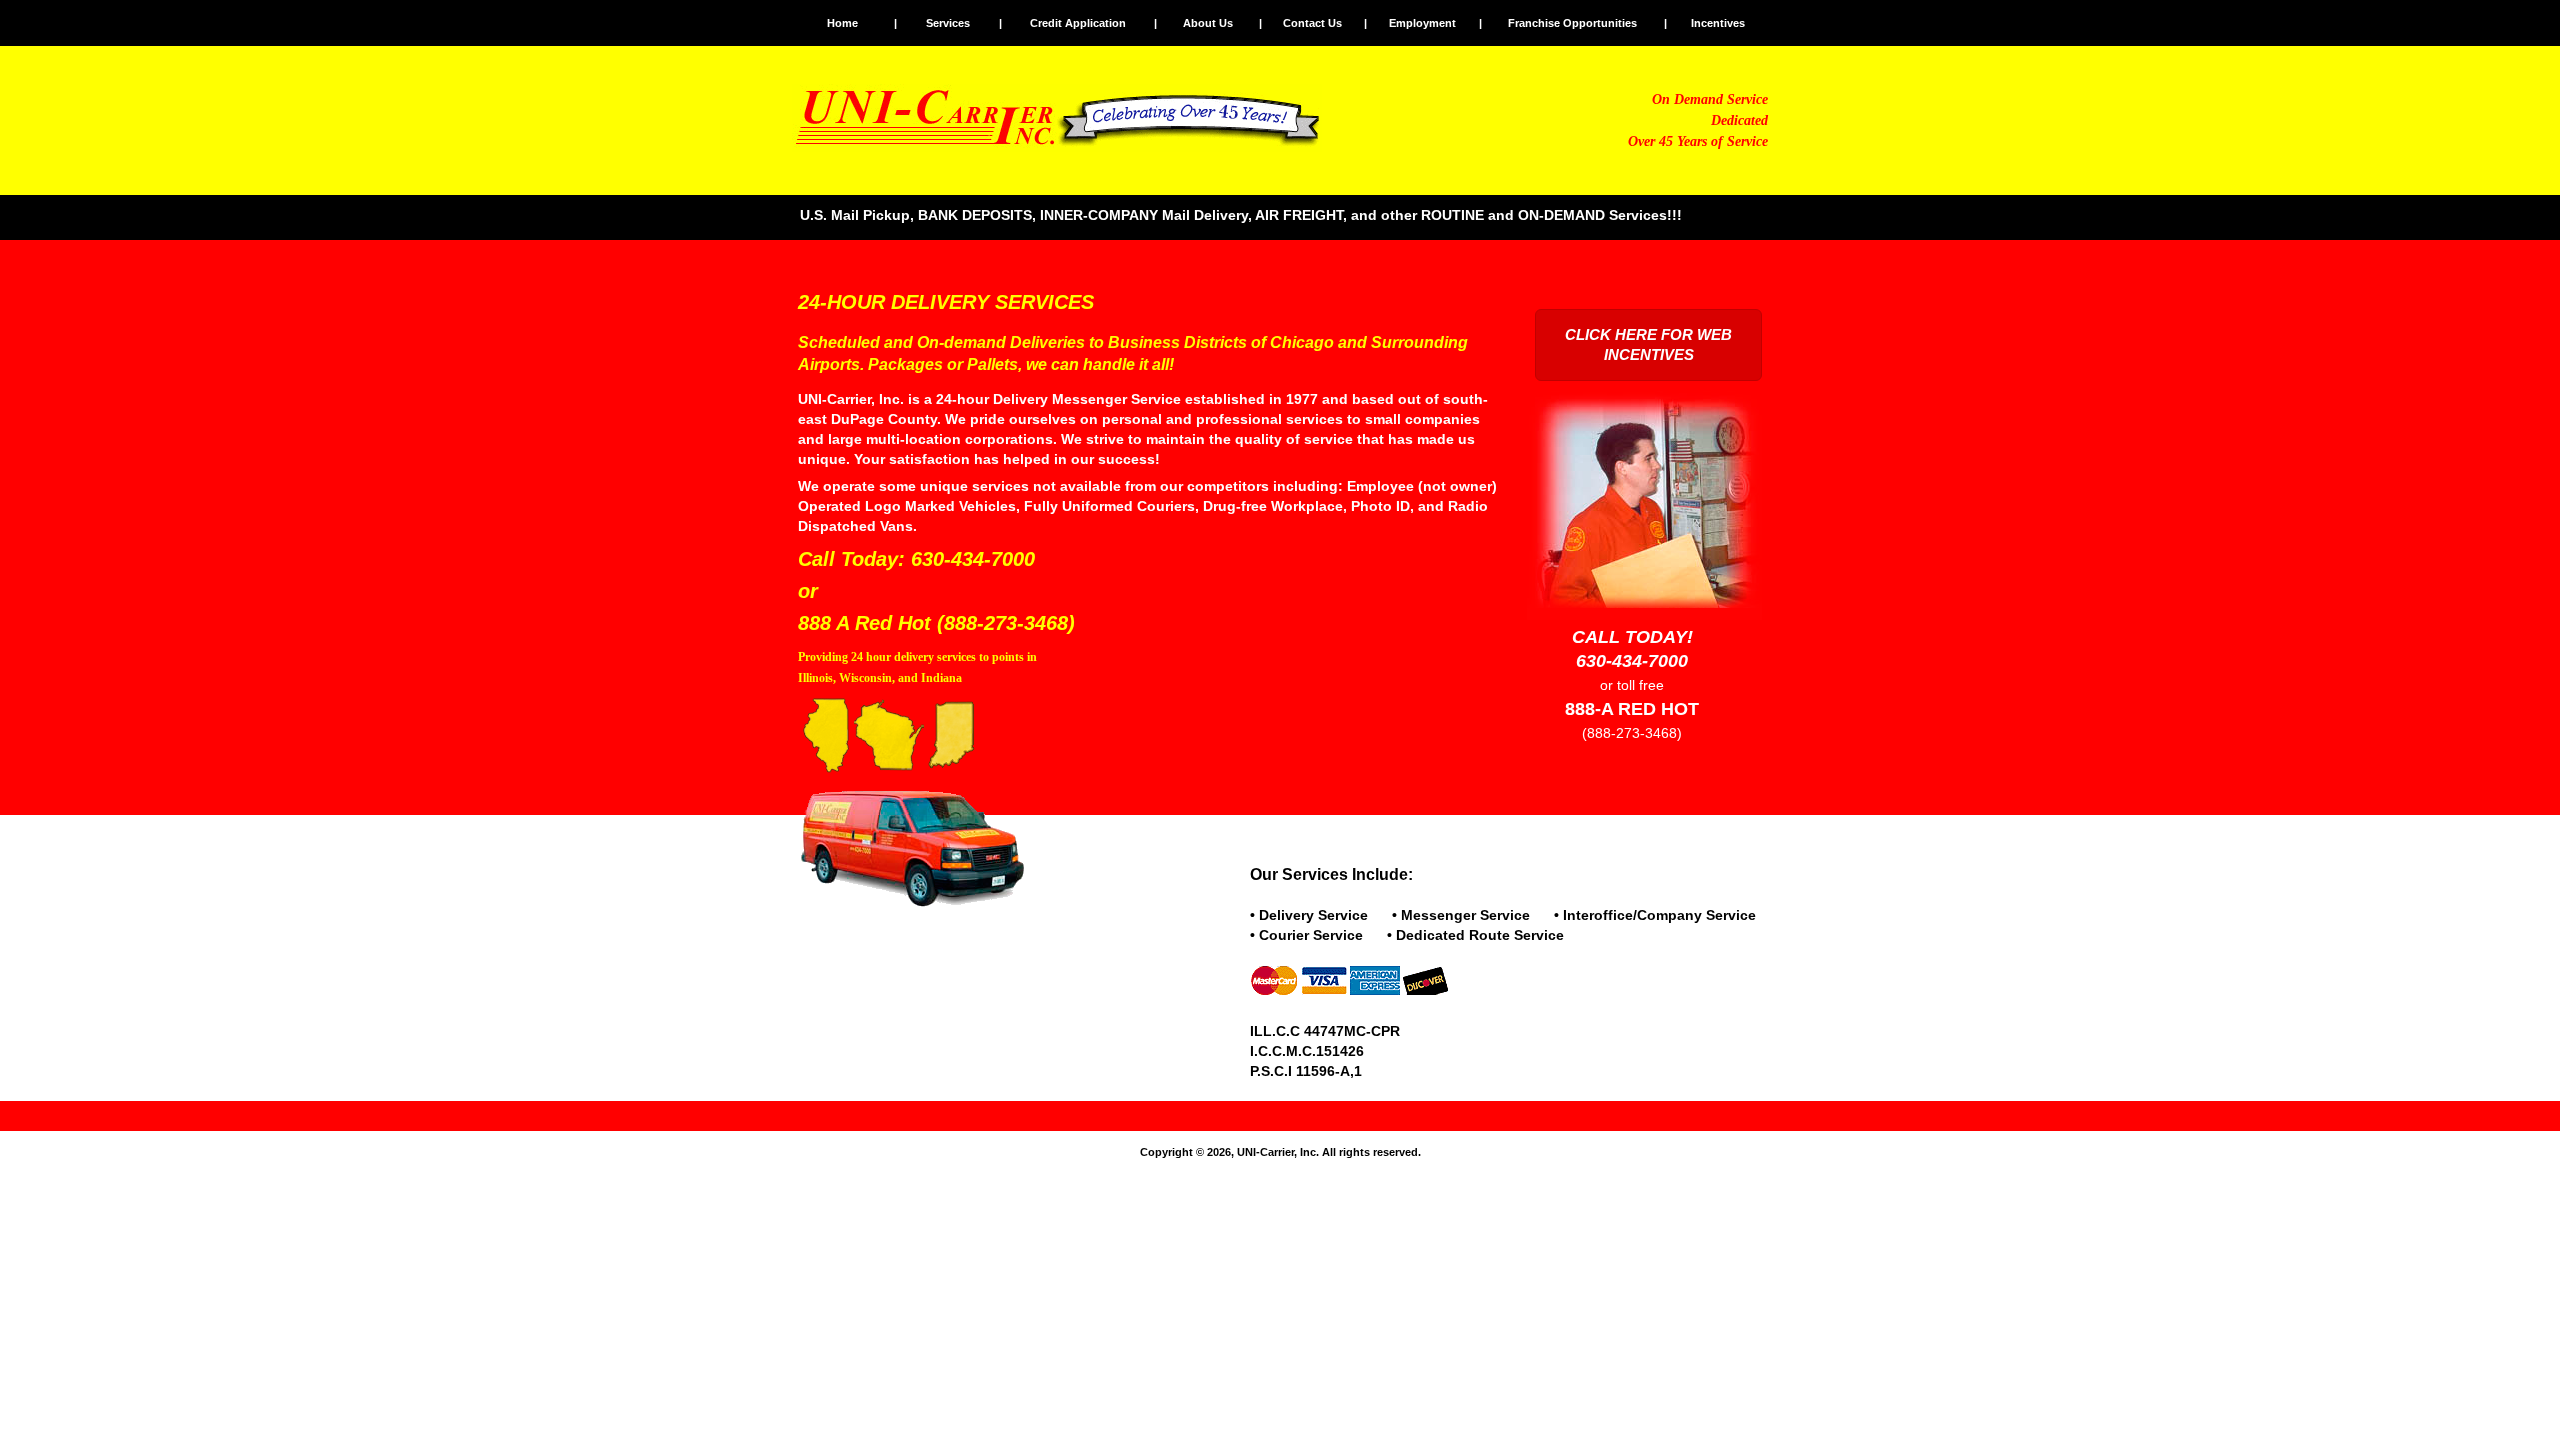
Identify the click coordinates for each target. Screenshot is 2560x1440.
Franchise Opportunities (1572, 23)
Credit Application (1078, 23)
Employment (1422, 23)
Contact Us (1312, 23)
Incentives (1718, 23)
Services (948, 23)
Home (842, 23)
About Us (1208, 23)
